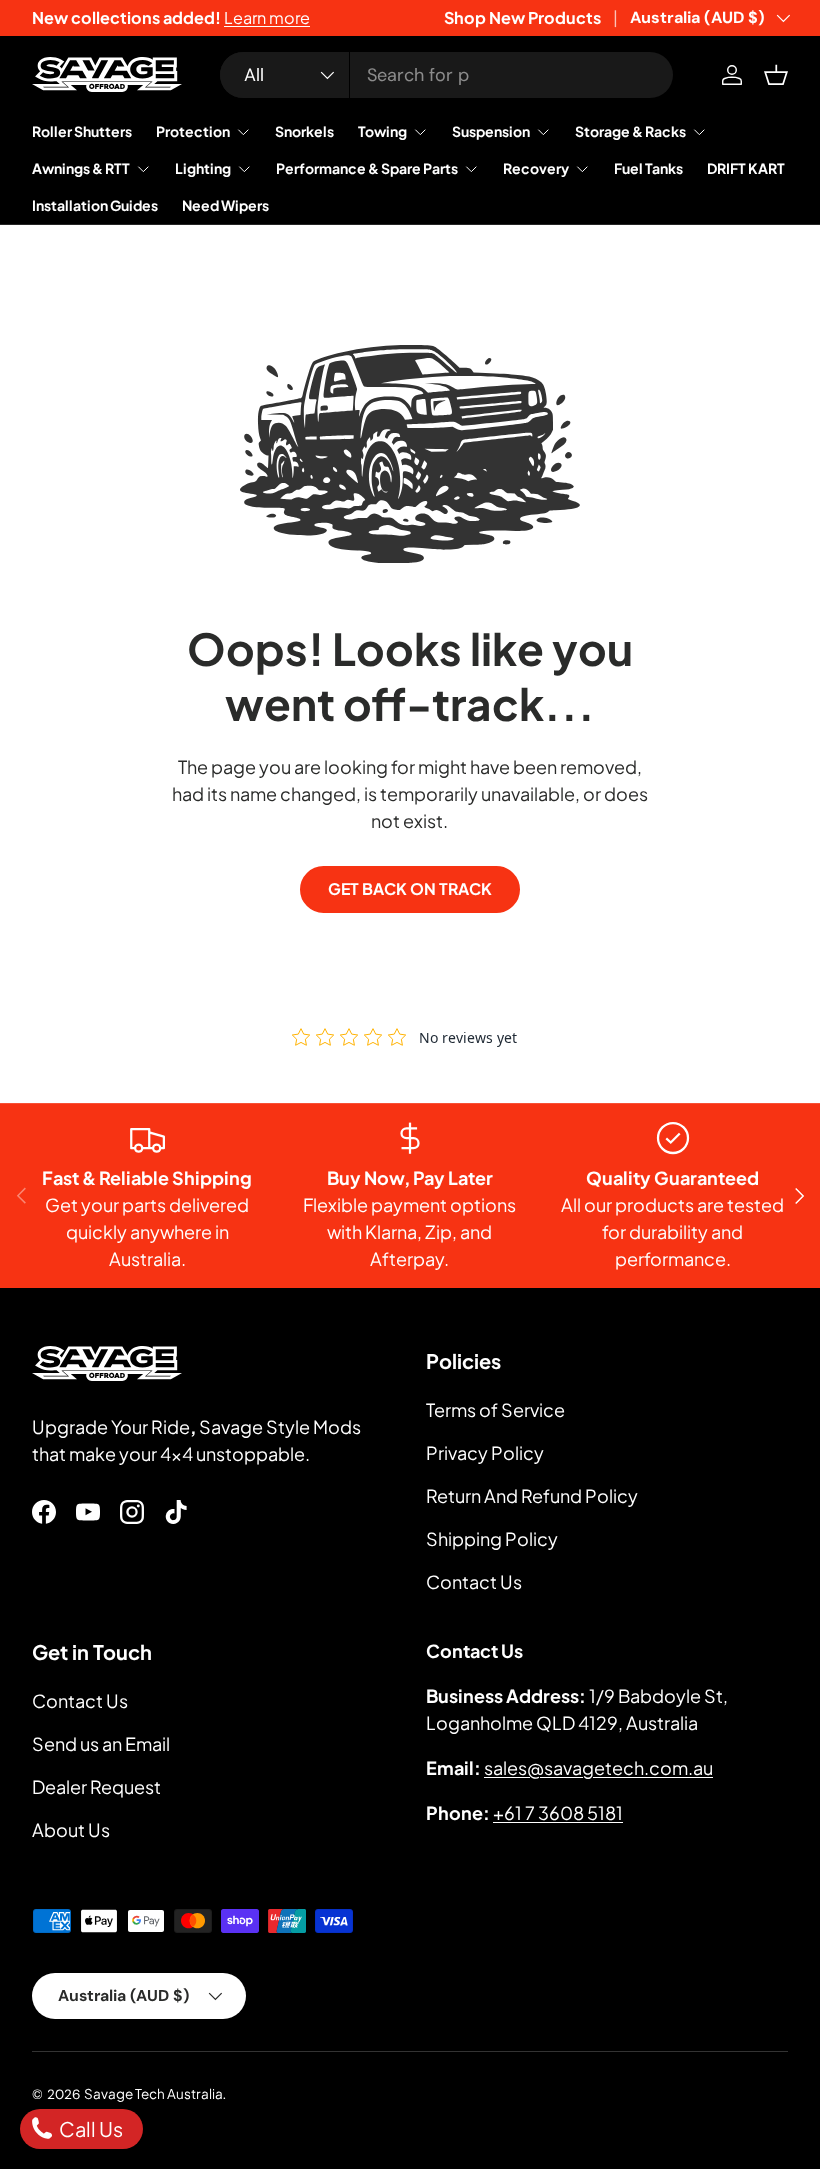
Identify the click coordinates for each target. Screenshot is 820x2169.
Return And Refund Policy (532, 1495)
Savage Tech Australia (153, 2093)
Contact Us (474, 1581)
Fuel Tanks (648, 168)
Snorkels (304, 131)
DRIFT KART (746, 168)
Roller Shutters (82, 131)
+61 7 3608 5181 (558, 1812)
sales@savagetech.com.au (598, 1767)
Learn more (267, 17)
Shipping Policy (492, 1538)
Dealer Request (96, 1786)
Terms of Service (495, 1409)
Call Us (89, 2128)
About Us (71, 1829)
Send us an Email (101, 1743)
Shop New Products (522, 17)
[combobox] (446, 75)
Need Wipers (225, 205)
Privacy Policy (485, 1452)
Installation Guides (95, 205)
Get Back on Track (410, 889)
